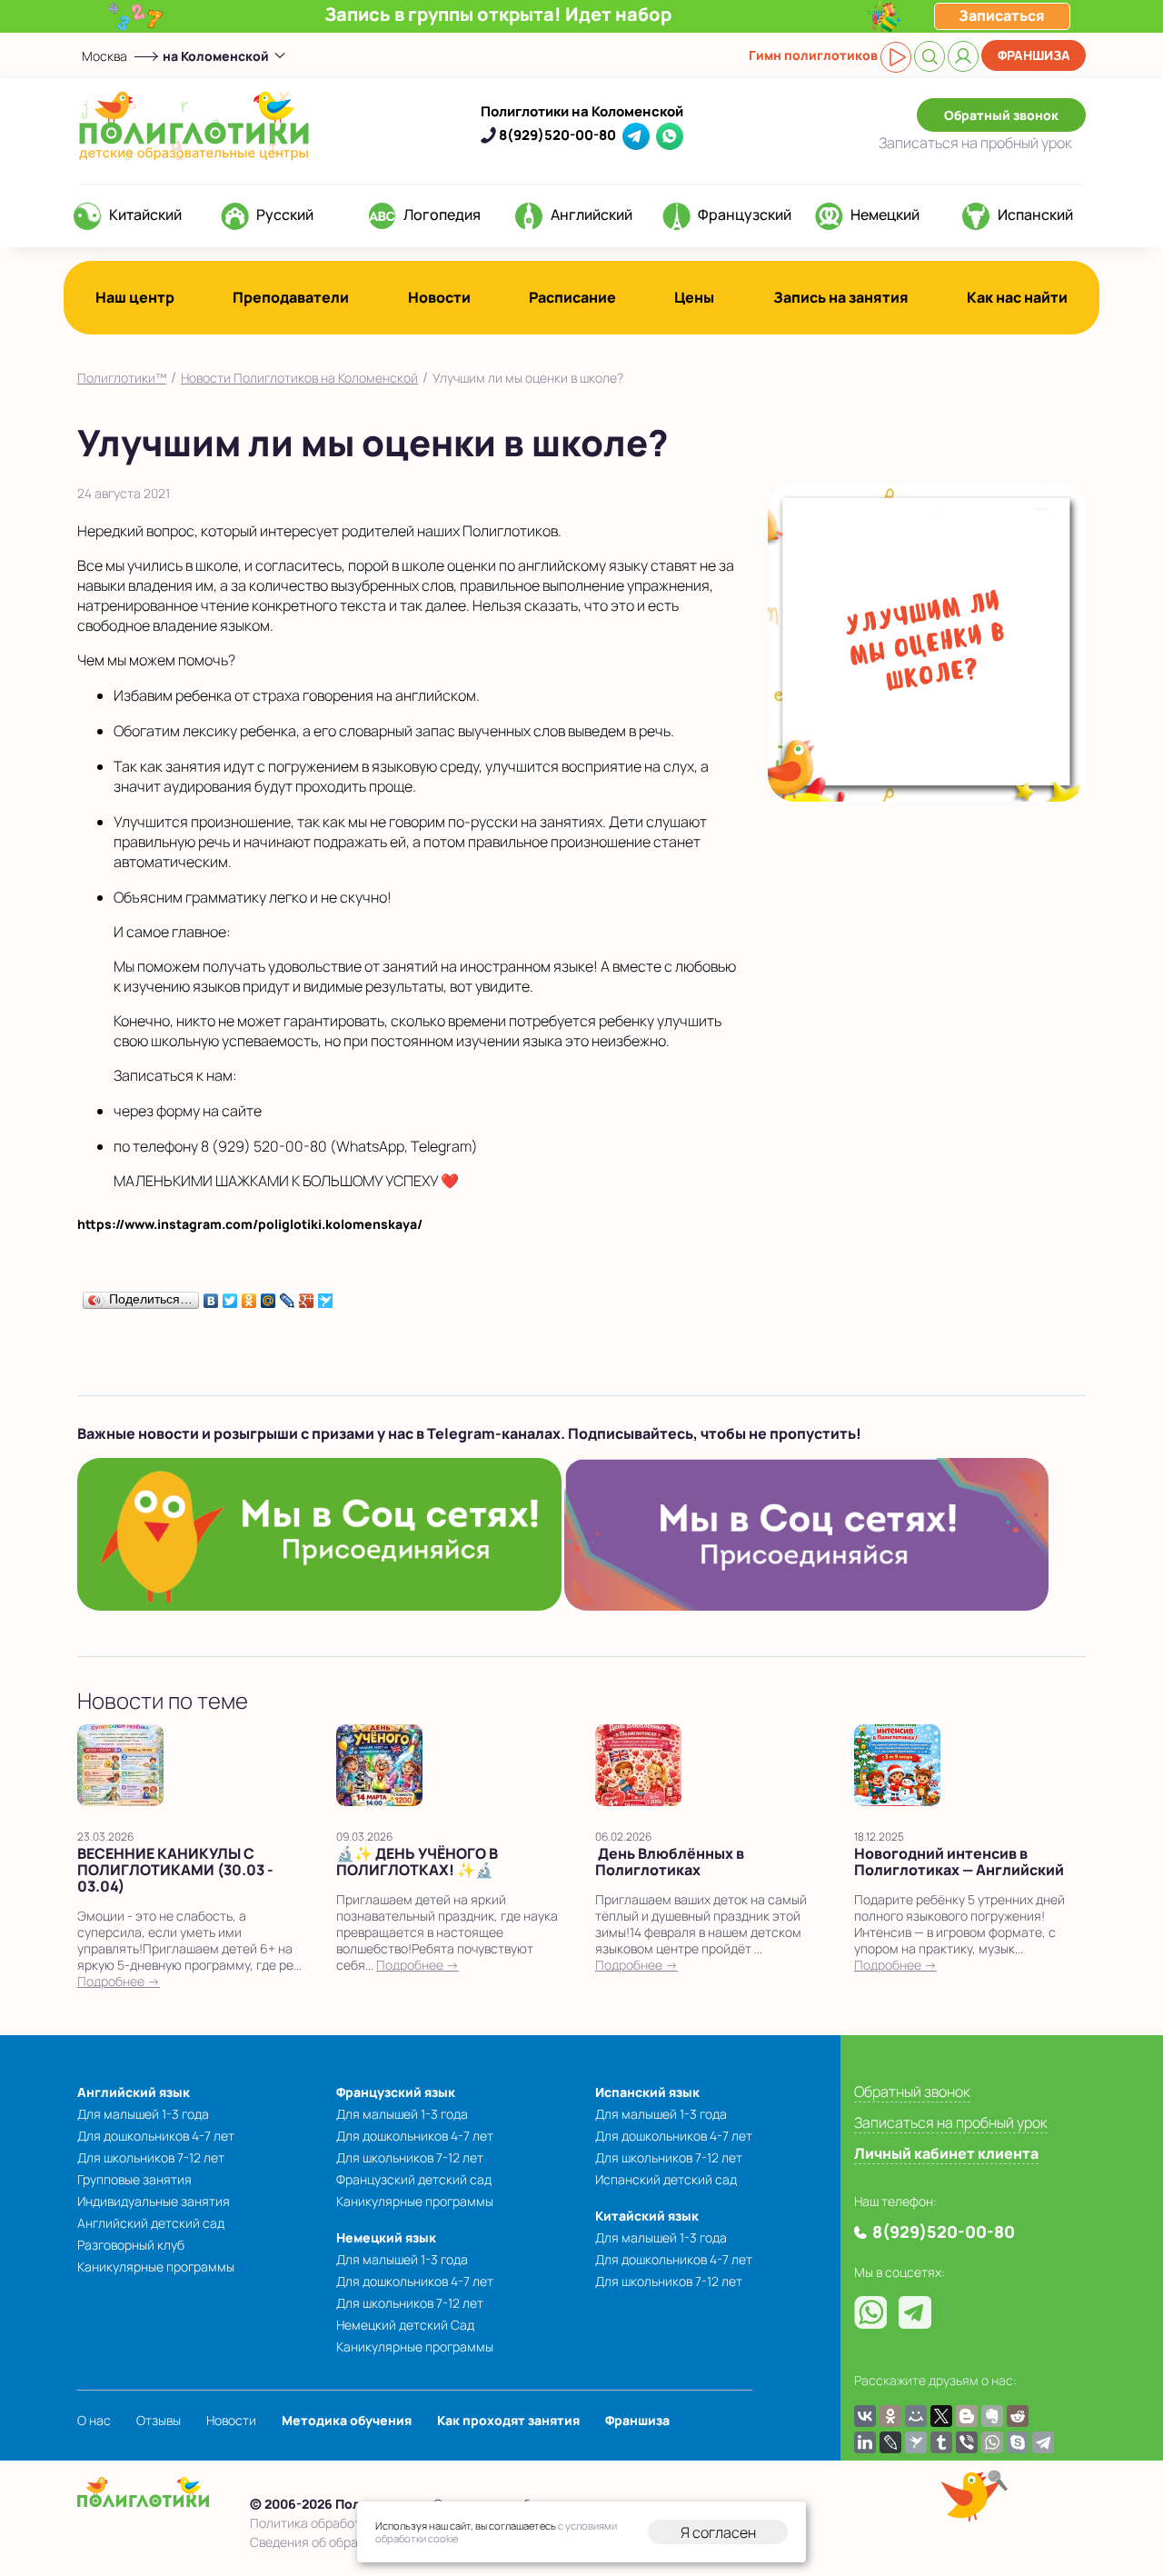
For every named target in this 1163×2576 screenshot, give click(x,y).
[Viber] (967, 2442)
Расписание (572, 297)
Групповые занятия (134, 2179)
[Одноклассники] (249, 1296)
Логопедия (442, 215)
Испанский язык (647, 2092)
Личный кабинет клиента (946, 2153)
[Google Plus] (307, 1296)
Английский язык (134, 2092)
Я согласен (718, 2532)
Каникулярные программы (156, 2266)
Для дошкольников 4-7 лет (156, 2136)
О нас (94, 2420)
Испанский (1035, 215)
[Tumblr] (941, 2442)
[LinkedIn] (865, 2442)
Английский (591, 215)
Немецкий (885, 215)
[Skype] (1018, 2442)
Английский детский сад (151, 2223)
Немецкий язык (386, 2237)
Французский (745, 215)
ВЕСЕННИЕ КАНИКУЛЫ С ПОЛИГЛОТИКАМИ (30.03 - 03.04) (175, 1870)
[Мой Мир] (268, 1296)
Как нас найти (1017, 297)
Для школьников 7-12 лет (151, 2157)
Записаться (975, 143)
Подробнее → (119, 1981)
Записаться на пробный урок (951, 2122)
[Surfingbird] (326, 1296)
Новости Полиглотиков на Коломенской (299, 378)
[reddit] (1018, 2416)
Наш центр (135, 297)
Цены (694, 297)
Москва (104, 56)
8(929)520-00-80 (557, 135)
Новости (439, 297)
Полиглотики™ (122, 378)
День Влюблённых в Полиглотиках (670, 1862)
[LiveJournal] (288, 1296)
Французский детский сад (414, 2179)
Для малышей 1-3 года (143, 2114)
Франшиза (1034, 55)
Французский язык (396, 2092)
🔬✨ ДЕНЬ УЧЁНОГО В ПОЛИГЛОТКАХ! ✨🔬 (417, 1862)
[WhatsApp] (992, 2442)
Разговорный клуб (131, 2245)
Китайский (145, 215)
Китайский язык (647, 2216)
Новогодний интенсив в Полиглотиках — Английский (959, 1862)
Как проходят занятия (508, 2420)
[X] (941, 2416)
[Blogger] (967, 2416)
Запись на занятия (841, 297)
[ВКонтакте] (211, 1296)
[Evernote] (992, 2416)
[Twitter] (230, 1296)
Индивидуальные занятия (154, 2201)
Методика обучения (347, 2420)
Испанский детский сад (666, 2179)
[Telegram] (1043, 2442)
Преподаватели (291, 297)
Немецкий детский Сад (405, 2325)
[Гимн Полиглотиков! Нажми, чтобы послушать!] (896, 57)
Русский (285, 215)
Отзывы (159, 2420)
